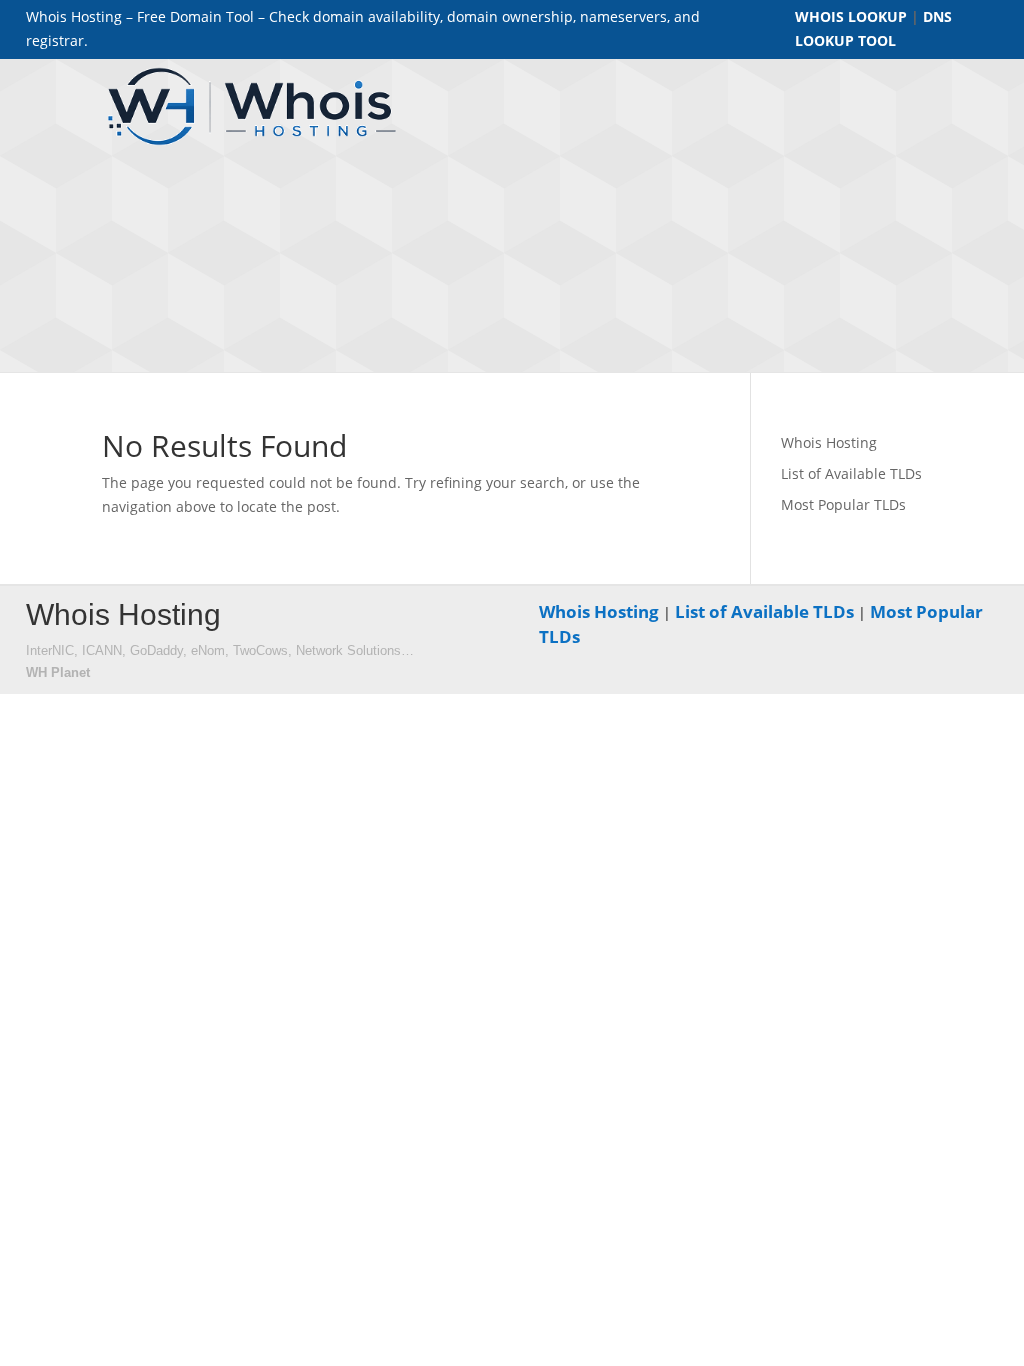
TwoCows (260, 650)
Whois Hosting (829, 442)
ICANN (102, 650)
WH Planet (58, 672)
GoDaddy (156, 650)
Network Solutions (348, 650)
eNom (208, 650)
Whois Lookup (851, 16)
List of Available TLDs (851, 473)
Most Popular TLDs (843, 504)
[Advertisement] (735, 221)
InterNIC (50, 650)
